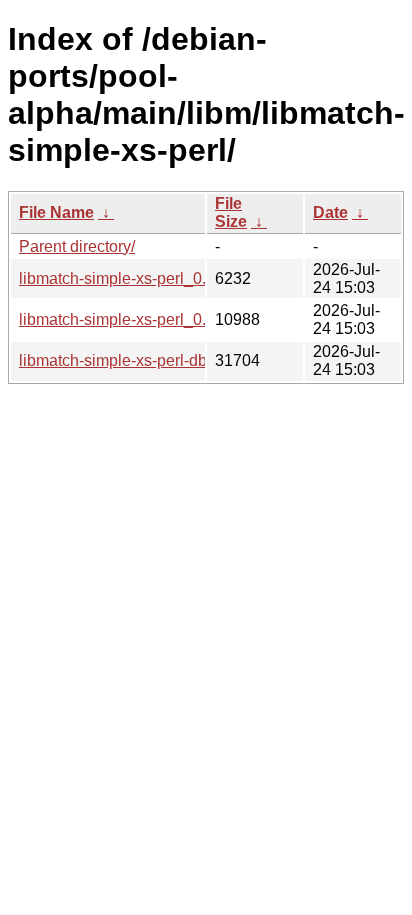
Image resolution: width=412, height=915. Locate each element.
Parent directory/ (77, 246)
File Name (56, 212)
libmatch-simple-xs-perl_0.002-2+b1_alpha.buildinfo (203, 278)
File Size (231, 212)
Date (330, 212)
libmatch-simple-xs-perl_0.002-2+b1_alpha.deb (186, 319)
